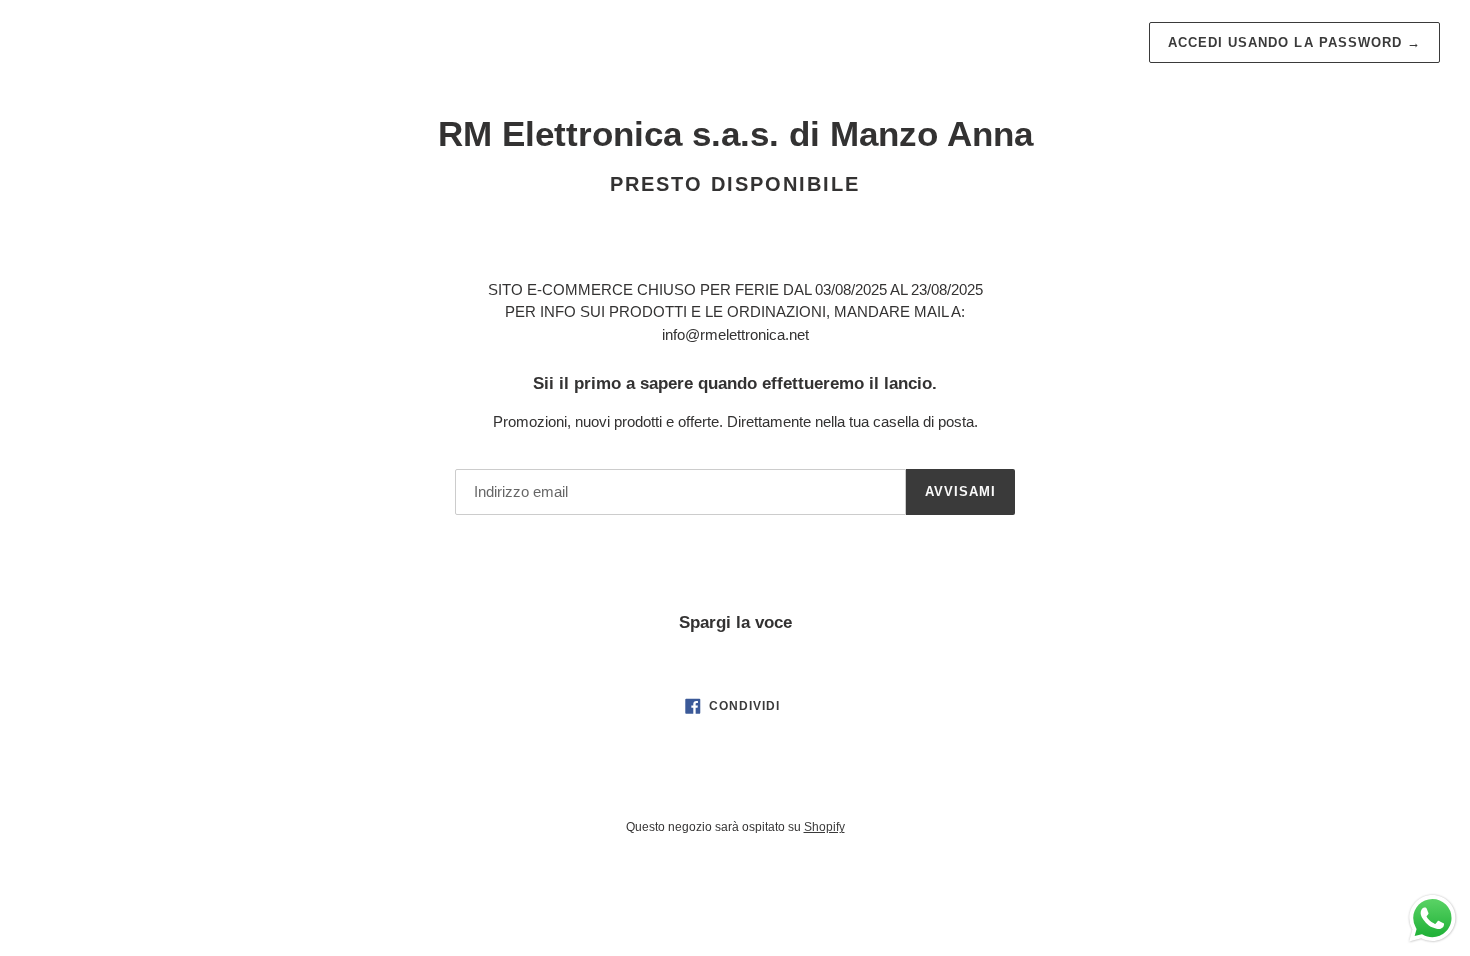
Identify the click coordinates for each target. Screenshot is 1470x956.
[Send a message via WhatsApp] (1432, 918)
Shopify (824, 827)
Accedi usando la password (1294, 42)
